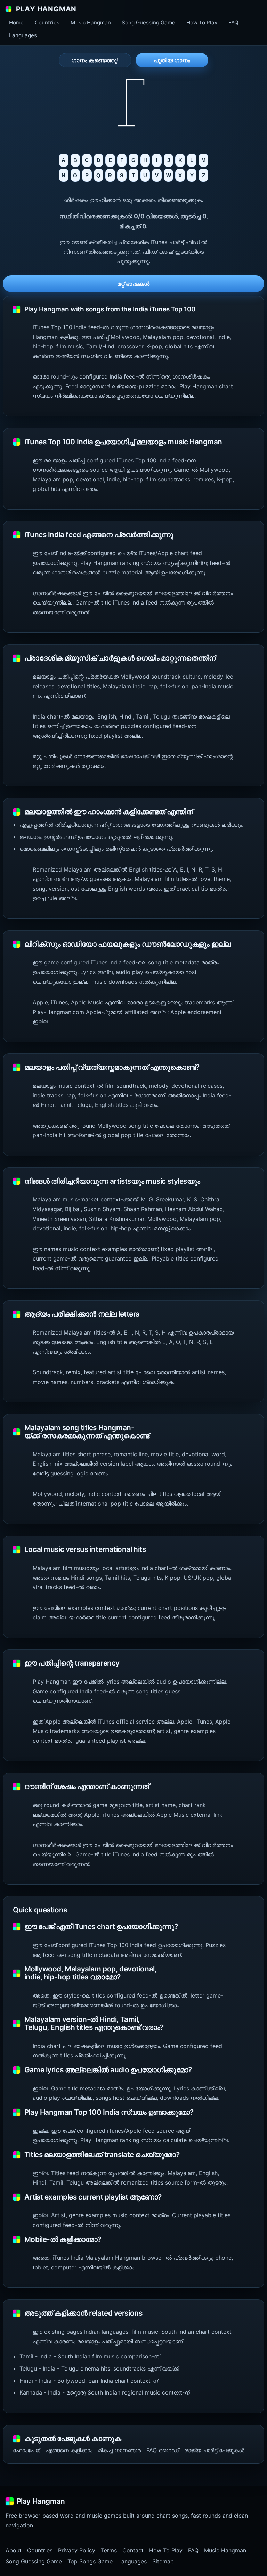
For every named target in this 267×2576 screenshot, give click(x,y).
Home (16, 22)
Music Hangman (91, 22)
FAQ (233, 22)
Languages (23, 35)
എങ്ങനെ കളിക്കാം (69, 2450)
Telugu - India (37, 2368)
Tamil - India (36, 2356)
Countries (47, 22)
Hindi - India (35, 2381)
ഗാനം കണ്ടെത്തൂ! (95, 60)
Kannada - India (40, 2392)
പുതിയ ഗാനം (172, 60)
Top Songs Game (90, 2561)
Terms (109, 2550)
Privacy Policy (77, 2550)
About (14, 2550)
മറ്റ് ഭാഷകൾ (133, 284)
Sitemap (163, 2561)
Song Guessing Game (148, 22)
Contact (133, 2550)
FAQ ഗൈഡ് (163, 2450)
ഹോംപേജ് (26, 2450)
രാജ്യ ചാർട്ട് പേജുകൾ (214, 2450)
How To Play (202, 22)
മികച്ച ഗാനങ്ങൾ (119, 2450)
